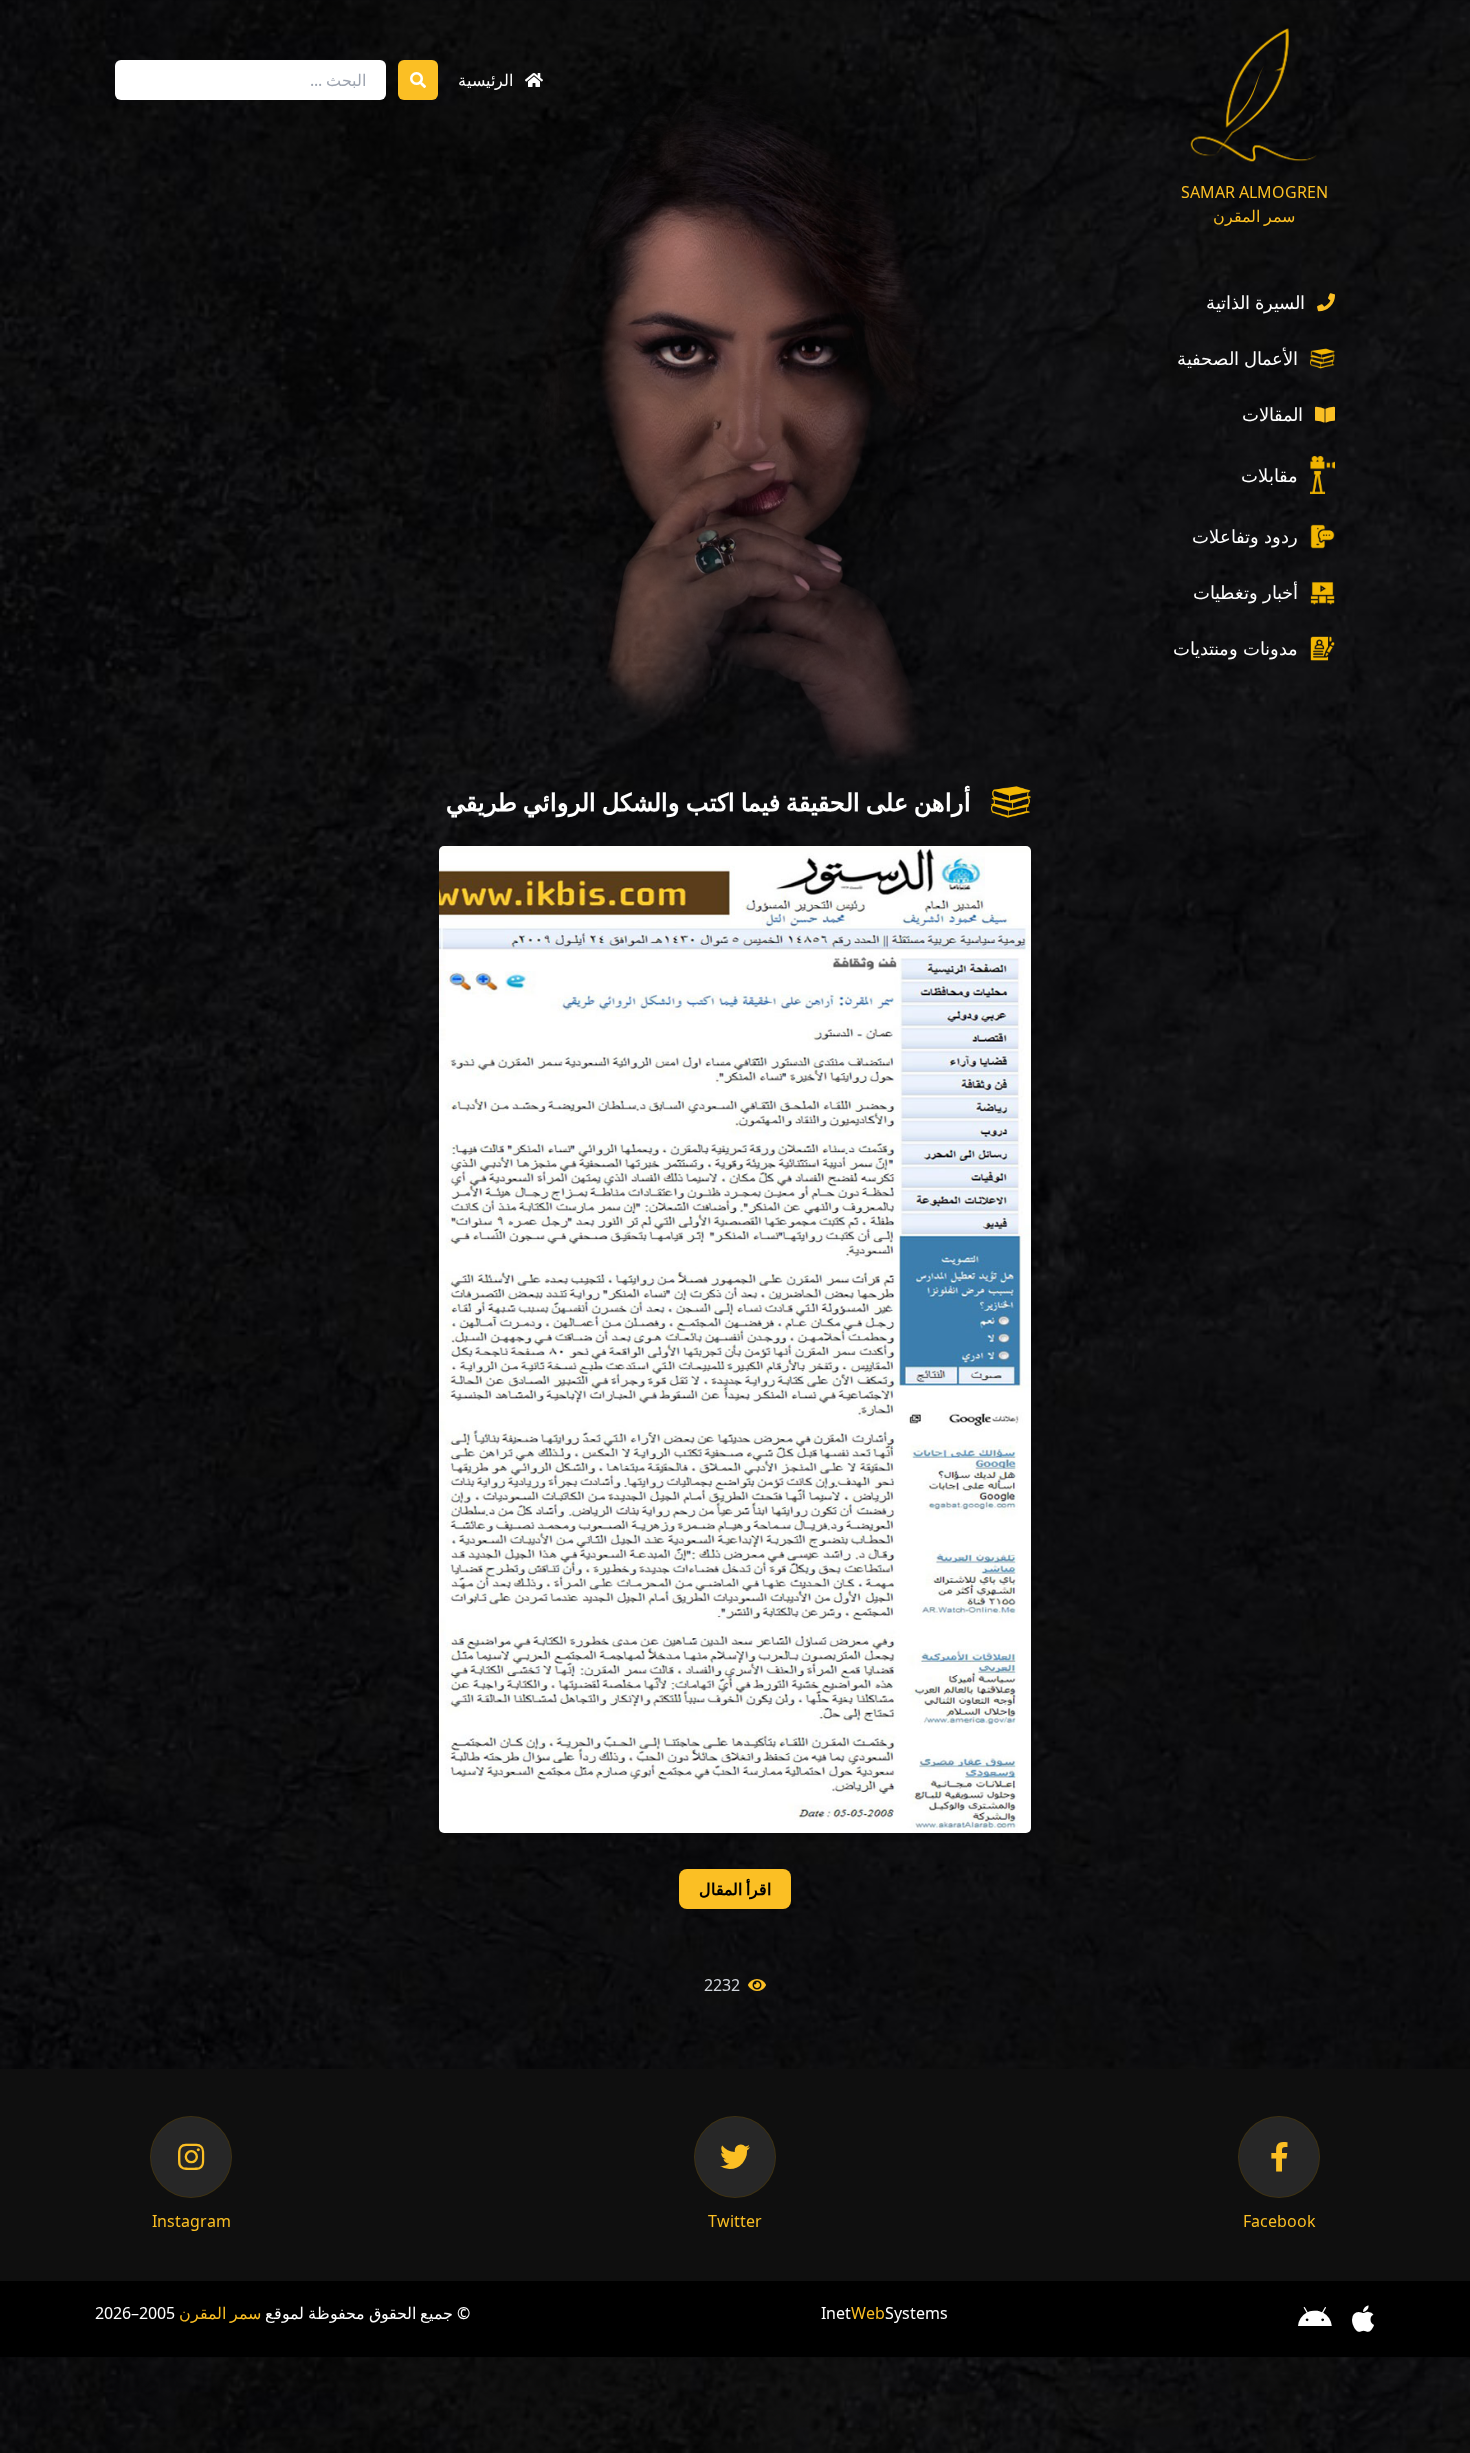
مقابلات (1269, 475)
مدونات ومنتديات (1235, 648)
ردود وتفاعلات (1245, 536)
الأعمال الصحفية (1237, 358)
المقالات (1272, 414)
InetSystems (884, 2313)
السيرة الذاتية (1255, 302)
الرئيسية (485, 80)
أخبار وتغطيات (1245, 592)
